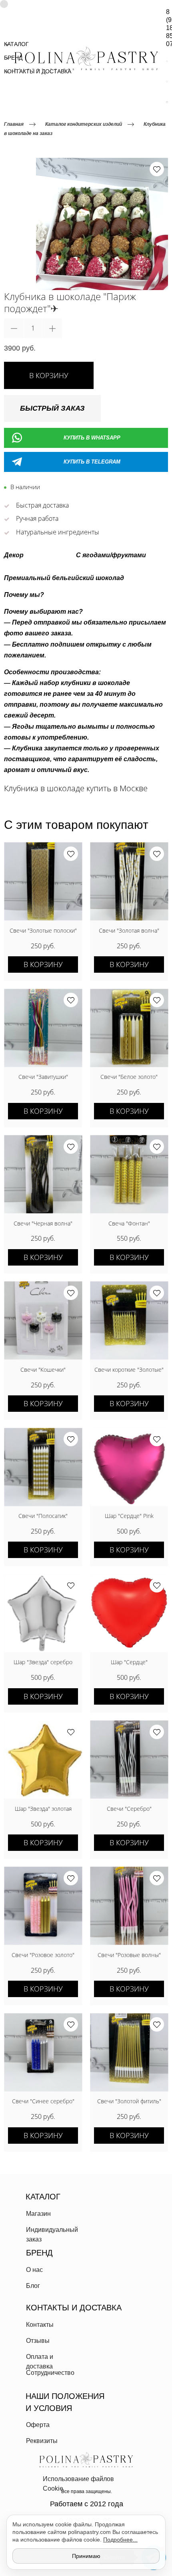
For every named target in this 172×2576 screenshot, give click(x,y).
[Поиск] (167, 61)
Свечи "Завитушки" (43, 1077)
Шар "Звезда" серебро (43, 1662)
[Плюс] (52, 328)
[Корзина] (167, 102)
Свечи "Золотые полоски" (43, 930)
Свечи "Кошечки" (43, 1370)
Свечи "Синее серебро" (43, 2101)
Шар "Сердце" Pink (129, 1516)
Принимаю (86, 2556)
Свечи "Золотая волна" (129, 930)
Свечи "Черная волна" (43, 1223)
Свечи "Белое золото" (129, 1077)
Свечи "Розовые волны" (129, 1955)
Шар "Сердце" (129, 1662)
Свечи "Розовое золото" (43, 1955)
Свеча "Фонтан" (129, 1223)
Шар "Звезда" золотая (43, 1809)
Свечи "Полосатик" (43, 1516)
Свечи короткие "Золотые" (129, 1370)
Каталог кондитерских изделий (84, 124)
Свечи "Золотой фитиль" (129, 2101)
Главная (14, 124)
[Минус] (14, 328)
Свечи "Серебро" (129, 1809)
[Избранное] (167, 82)
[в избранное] (157, 169)
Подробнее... (120, 2540)
